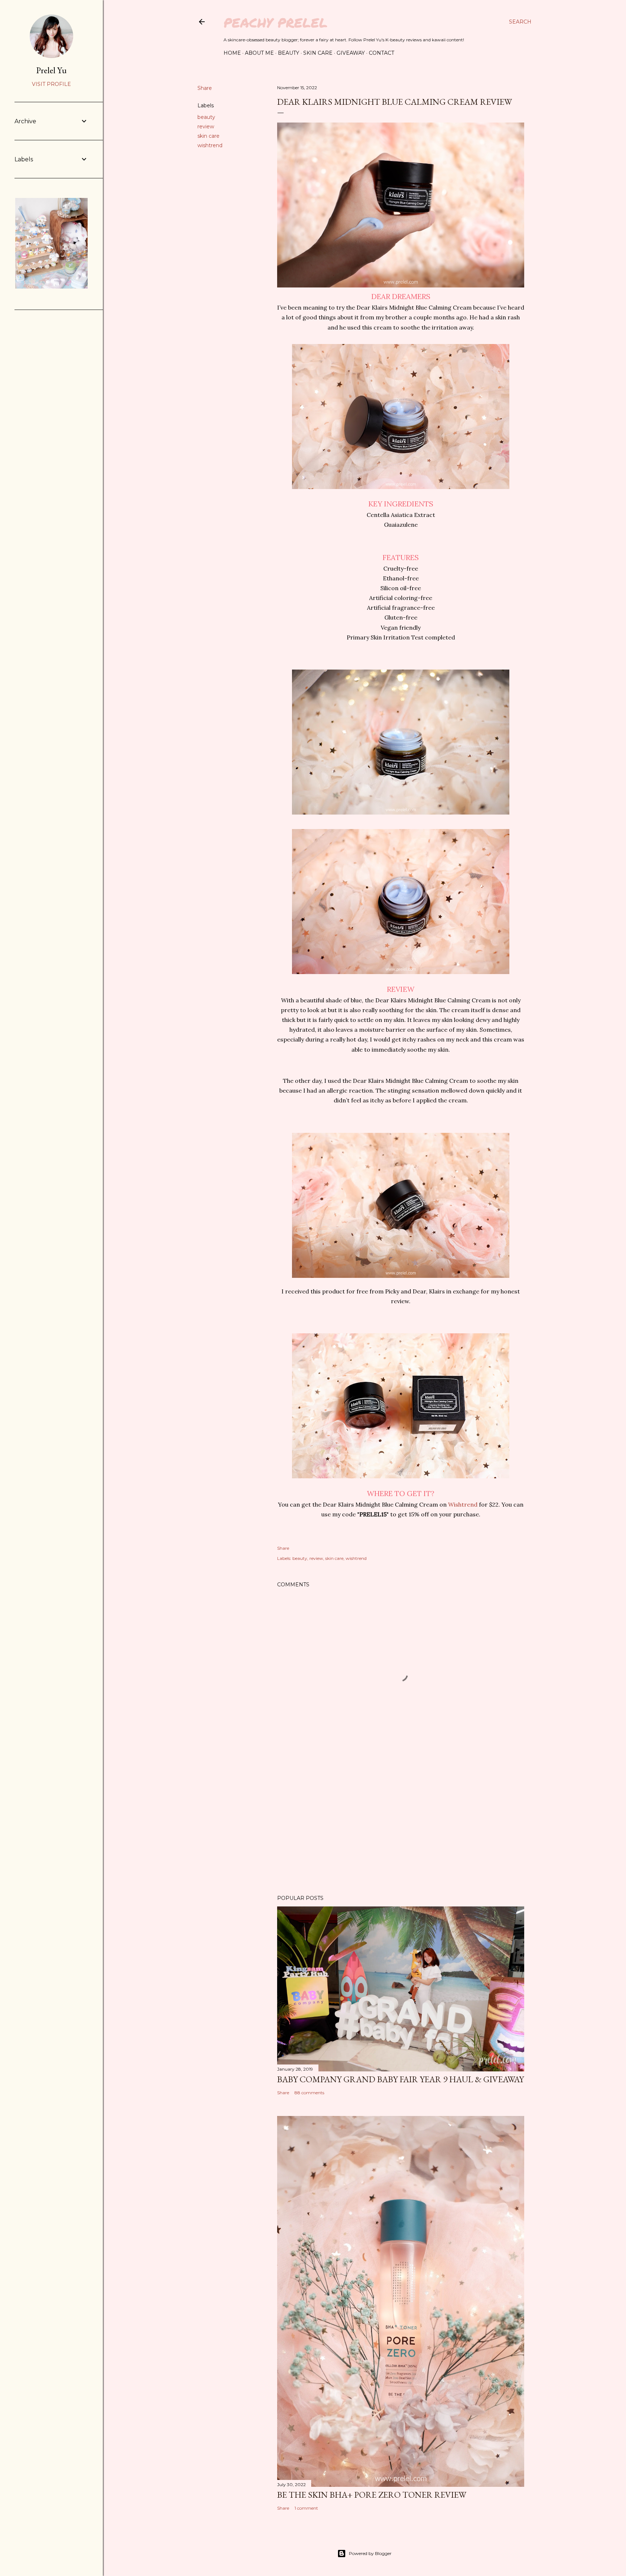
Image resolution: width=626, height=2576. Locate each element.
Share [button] (205, 88)
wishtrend (210, 145)
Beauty (289, 53)
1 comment (306, 2508)
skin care (208, 136)
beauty (206, 117)
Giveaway (351, 53)
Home (232, 53)
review (206, 127)
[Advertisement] (401, 1826)
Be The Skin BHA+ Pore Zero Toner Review (372, 2495)
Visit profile (51, 84)
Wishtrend (463, 1504)
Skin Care (318, 53)
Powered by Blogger (370, 2553)
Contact (381, 53)
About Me (259, 53)
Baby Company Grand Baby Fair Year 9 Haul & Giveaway (400, 2079)
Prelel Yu (51, 70)
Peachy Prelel (276, 22)
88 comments (309, 2093)
